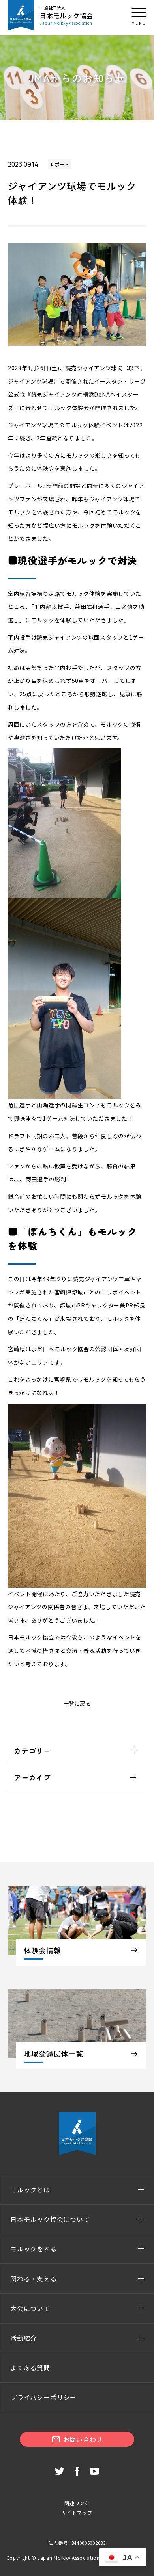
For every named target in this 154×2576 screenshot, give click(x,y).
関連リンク (77, 2503)
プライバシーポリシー (43, 2397)
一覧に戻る (77, 1703)
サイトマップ (77, 2512)
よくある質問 (30, 2368)
